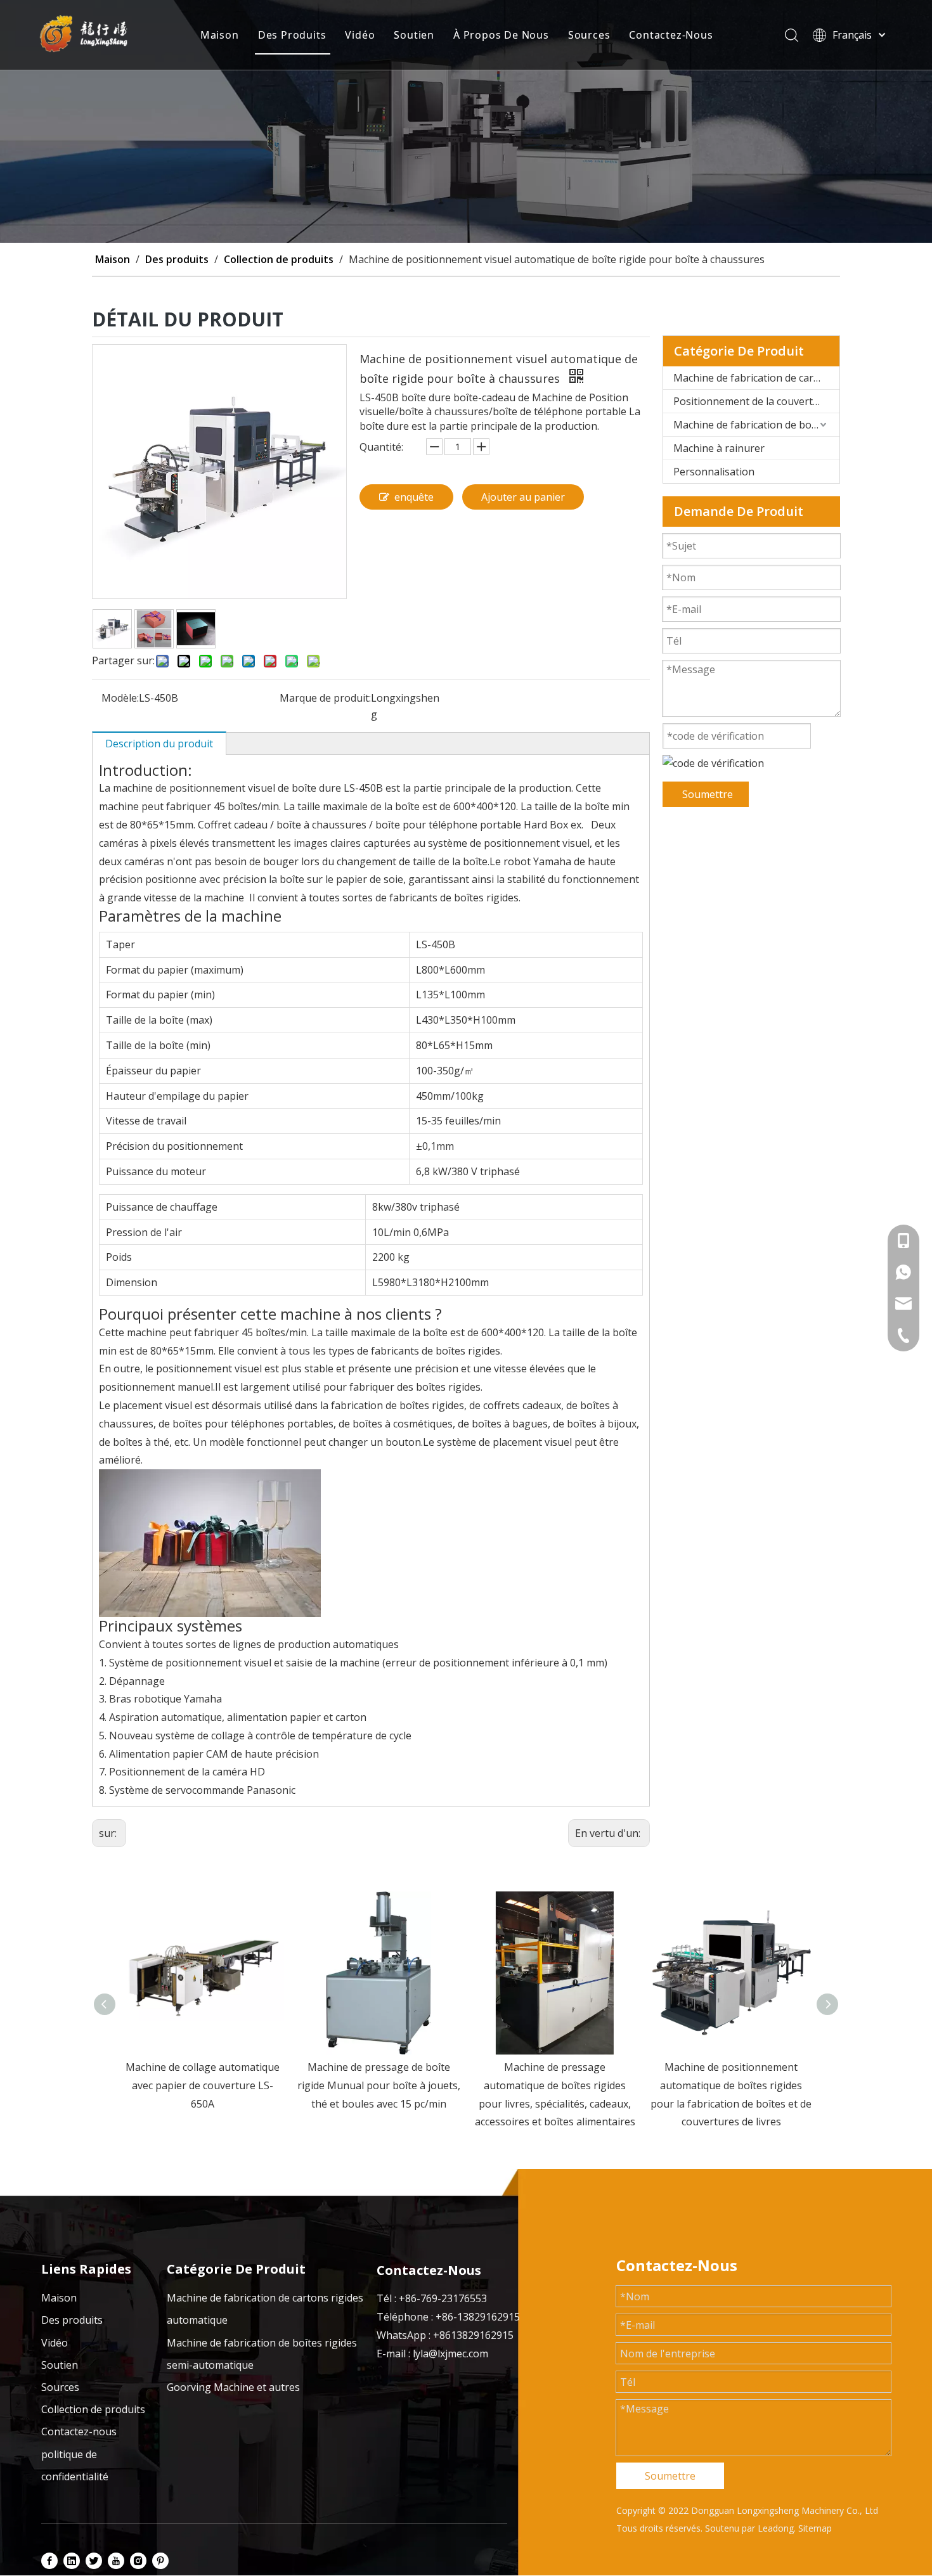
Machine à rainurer (719, 448)
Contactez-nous (79, 2431)
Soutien (414, 35)
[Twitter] (94, 2560)
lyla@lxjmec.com (450, 2354)
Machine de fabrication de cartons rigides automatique (756, 378)
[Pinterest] (160, 2560)
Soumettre (708, 794)
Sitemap (815, 2528)
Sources (589, 35)
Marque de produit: (325, 698)
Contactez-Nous (671, 35)
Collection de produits (93, 2409)
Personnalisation (714, 472)
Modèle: (120, 698)
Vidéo (360, 35)
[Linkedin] (72, 2560)
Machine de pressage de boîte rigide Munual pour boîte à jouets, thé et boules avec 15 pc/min (203, 2085)
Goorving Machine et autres (233, 2387)
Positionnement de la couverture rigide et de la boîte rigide (756, 401)
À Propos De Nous (501, 35)
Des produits (72, 2320)
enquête (414, 497)
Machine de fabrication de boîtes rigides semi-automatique (756, 425)
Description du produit (159, 744)
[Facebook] (49, 2560)
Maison (220, 35)
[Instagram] (138, 2560)
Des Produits (292, 35)
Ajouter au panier (523, 497)
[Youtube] (116, 2560)
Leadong (776, 2528)
